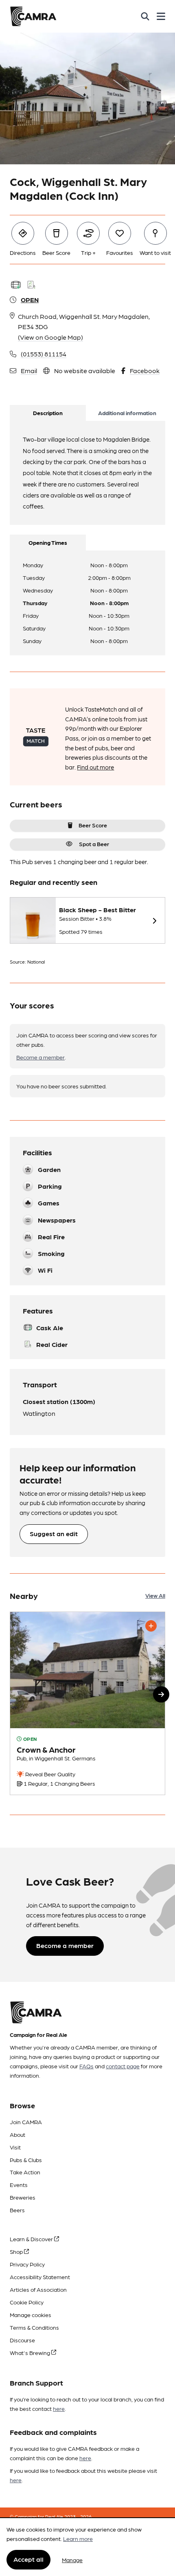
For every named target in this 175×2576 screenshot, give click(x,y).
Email (29, 370)
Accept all (28, 2559)
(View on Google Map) (50, 337)
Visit (15, 2147)
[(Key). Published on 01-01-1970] (87, 1704)
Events (19, 2185)
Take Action (25, 2172)
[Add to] (151, 1626)
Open (30, 300)
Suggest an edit (54, 1533)
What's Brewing (31, 2353)
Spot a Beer (94, 844)
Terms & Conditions (34, 2327)
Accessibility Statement (40, 2277)
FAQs (86, 2066)
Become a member (40, 1057)
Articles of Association (38, 2289)
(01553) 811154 (44, 354)
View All (155, 1595)
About (17, 2134)
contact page (123, 2066)
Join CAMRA (26, 2122)
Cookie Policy (27, 2302)
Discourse (22, 2340)
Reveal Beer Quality (50, 1774)
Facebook (145, 370)
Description (48, 413)
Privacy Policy (27, 2264)
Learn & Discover (32, 2239)
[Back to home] (33, 16)
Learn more (78, 2538)
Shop (17, 2251)
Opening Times (48, 542)
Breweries (23, 2197)
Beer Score (93, 825)
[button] (161, 1694)
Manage (72, 2560)
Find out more (95, 767)
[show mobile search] (145, 16)
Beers (17, 2210)
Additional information (127, 413)
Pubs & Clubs (26, 2160)
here (59, 2408)
